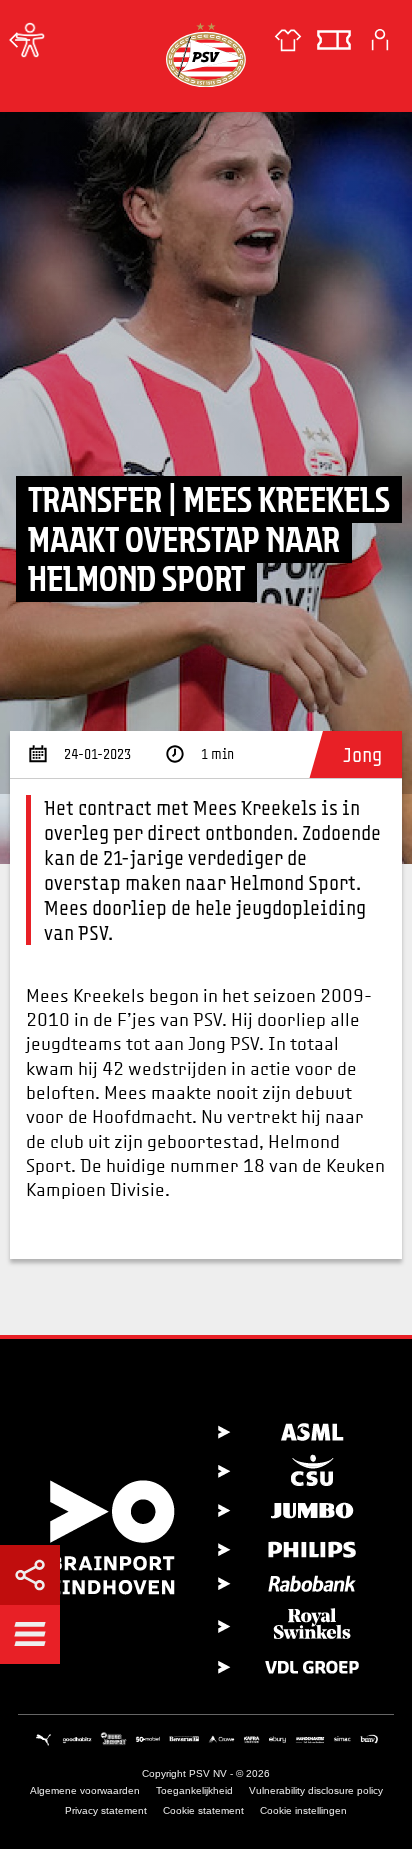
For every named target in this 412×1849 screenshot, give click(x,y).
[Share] (30, 1575)
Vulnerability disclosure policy (316, 1790)
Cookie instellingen (303, 1810)
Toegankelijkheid (194, 1790)
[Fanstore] (288, 40)
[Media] (20, 40)
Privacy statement (106, 1810)
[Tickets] (334, 40)
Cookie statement (203, 1810)
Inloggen (380, 40)
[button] (30, 1634)
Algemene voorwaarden (85, 1790)
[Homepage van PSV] (206, 54)
